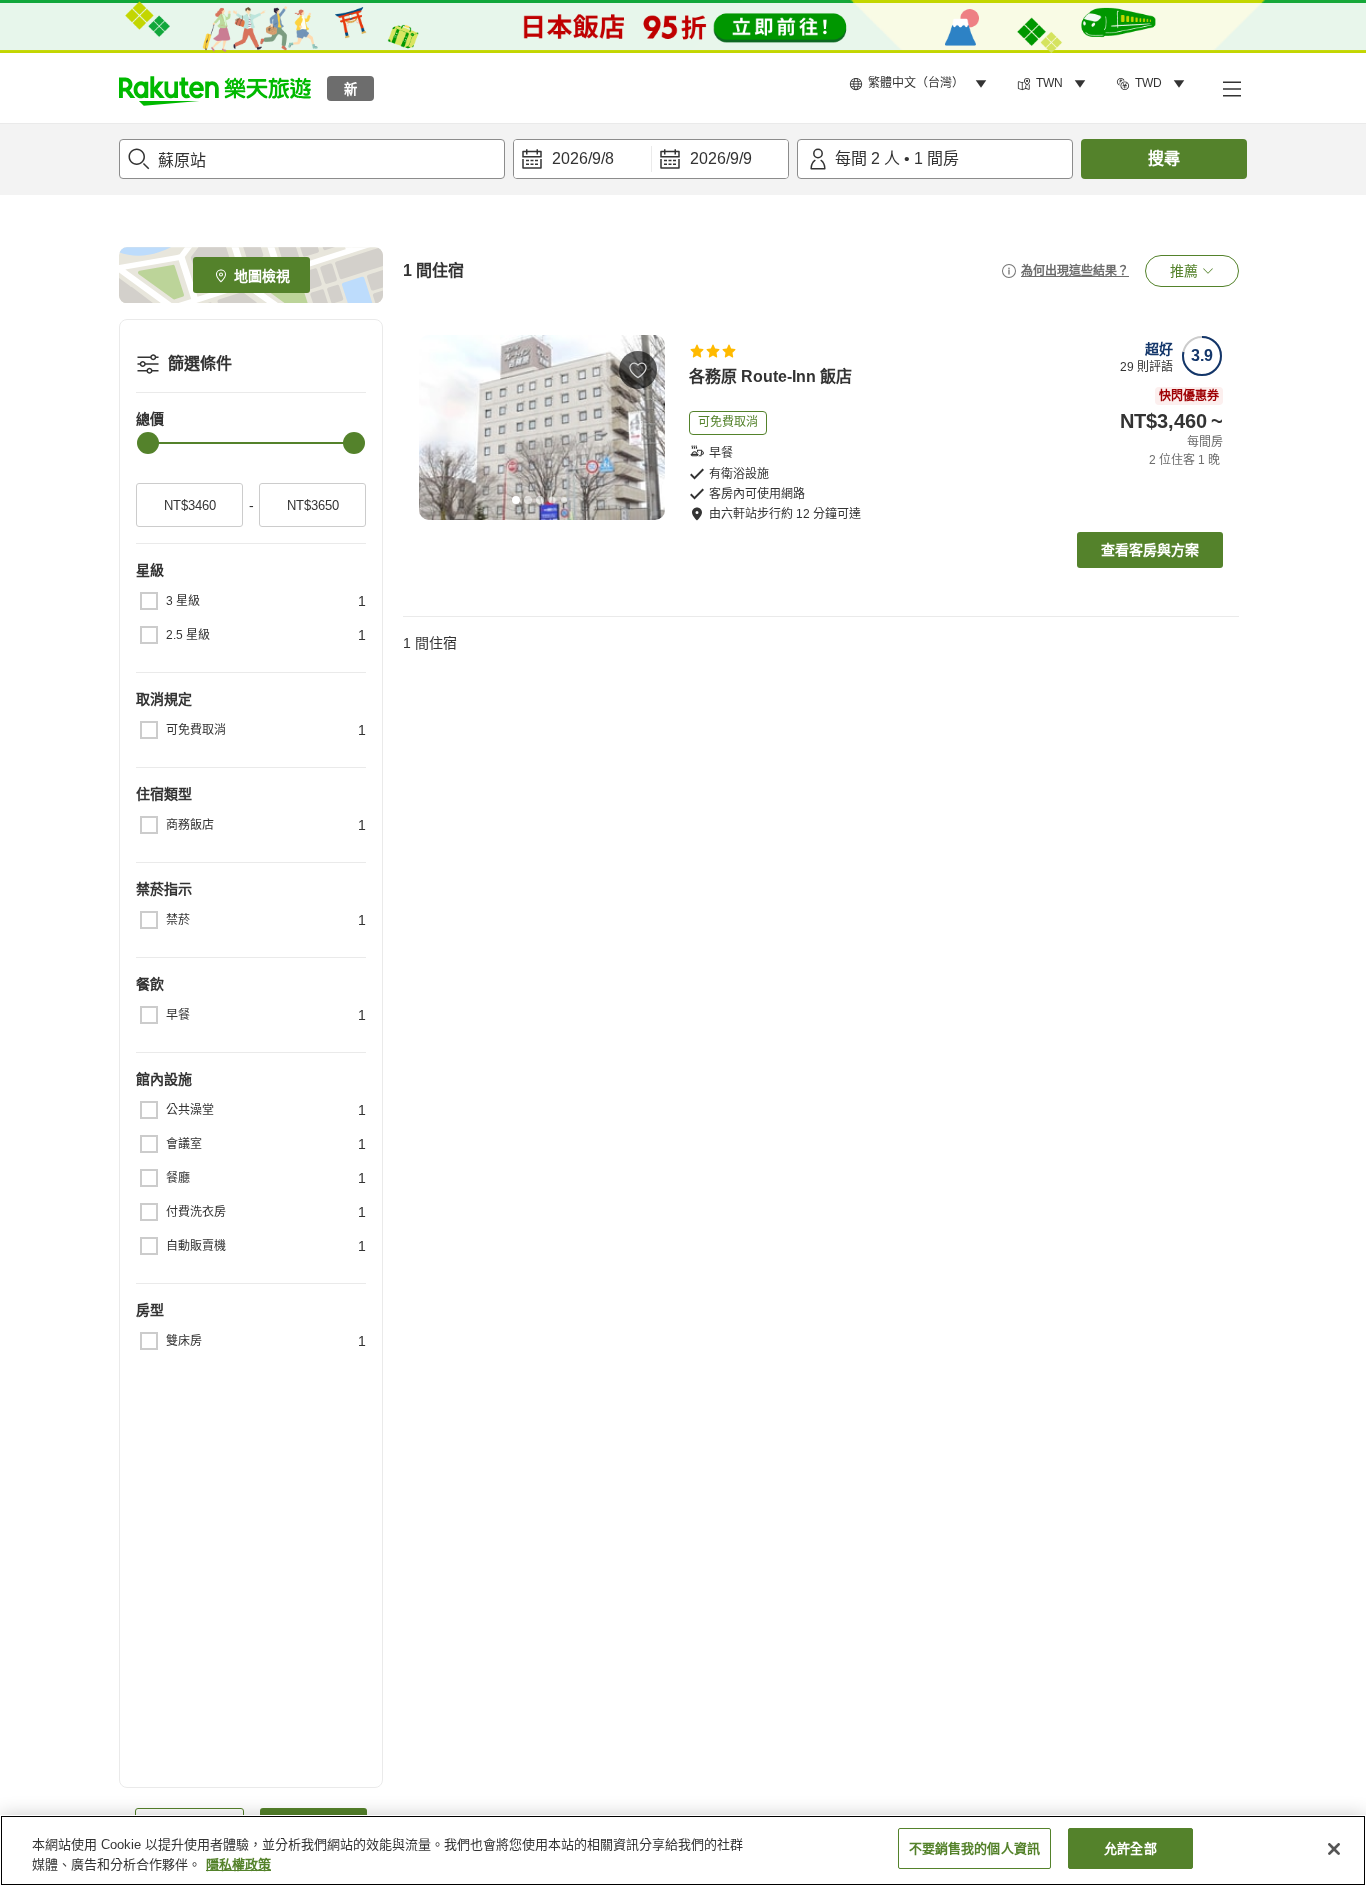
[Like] (638, 370)
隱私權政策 (238, 1864)
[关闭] (1334, 1849)
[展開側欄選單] (1231, 88)
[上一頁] (441, 428)
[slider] (148, 443)
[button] (215, 88)
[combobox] (312, 159)
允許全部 (1130, 1848)
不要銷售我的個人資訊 (974, 1848)
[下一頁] (643, 428)
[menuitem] (921, 84)
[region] (683, 1850)
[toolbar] (651, 159)
